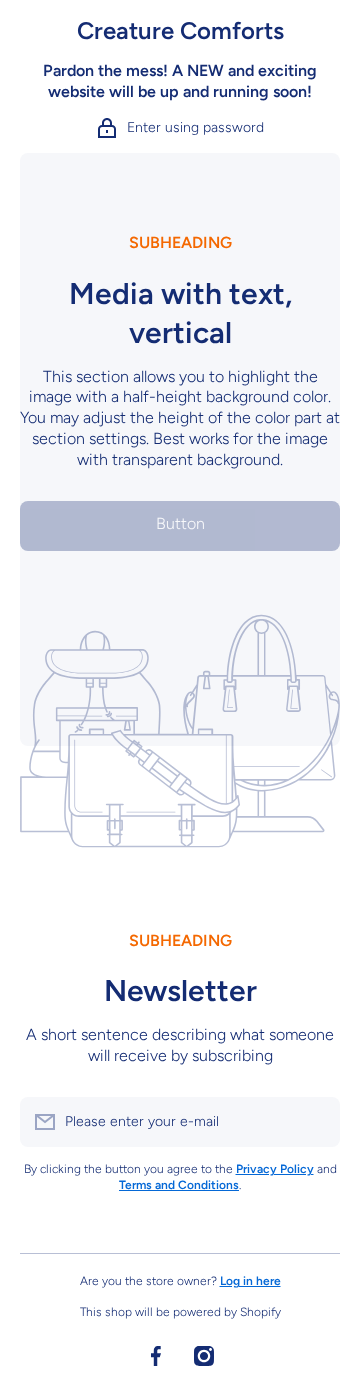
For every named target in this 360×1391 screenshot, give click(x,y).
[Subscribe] (315, 1122)
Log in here (250, 1281)
